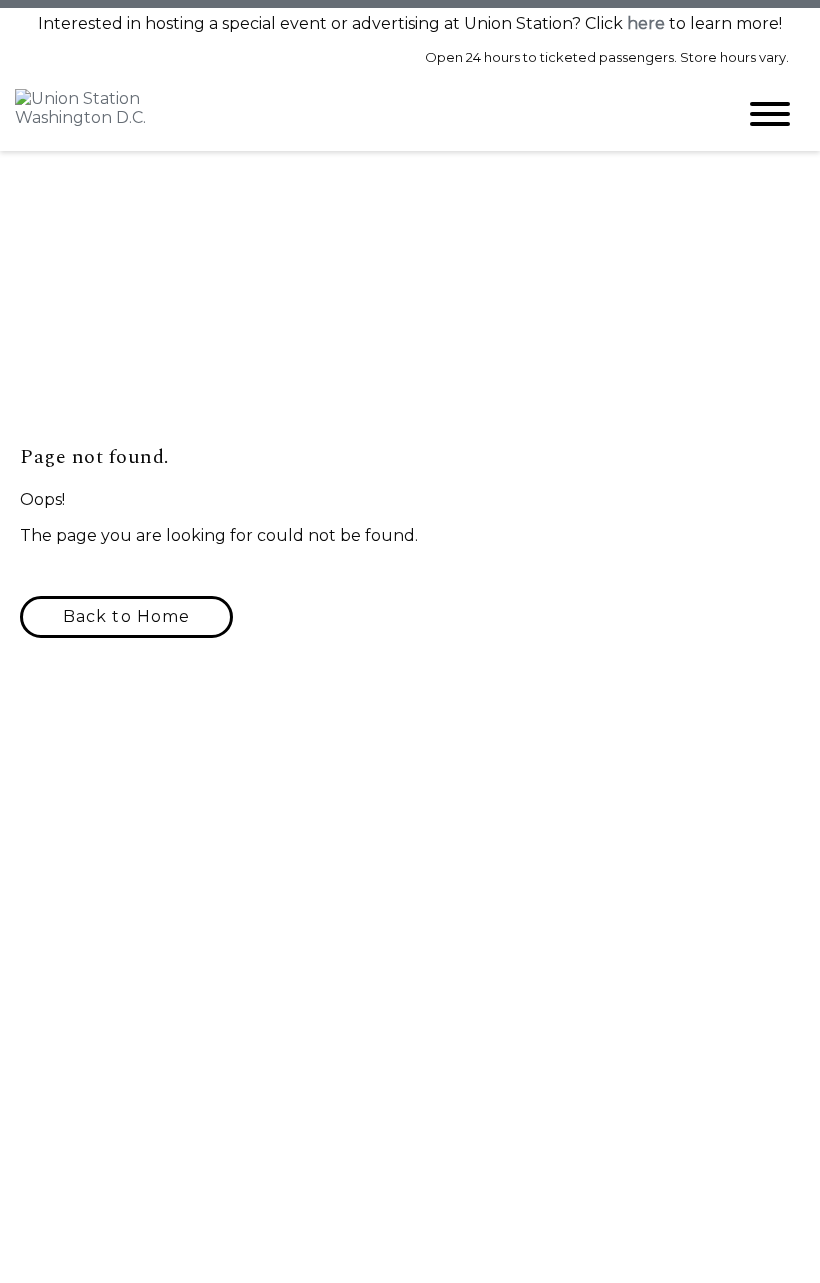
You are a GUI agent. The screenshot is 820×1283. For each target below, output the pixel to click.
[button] (126, 617)
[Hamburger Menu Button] (770, 114)
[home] (360, 114)
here (646, 23)
